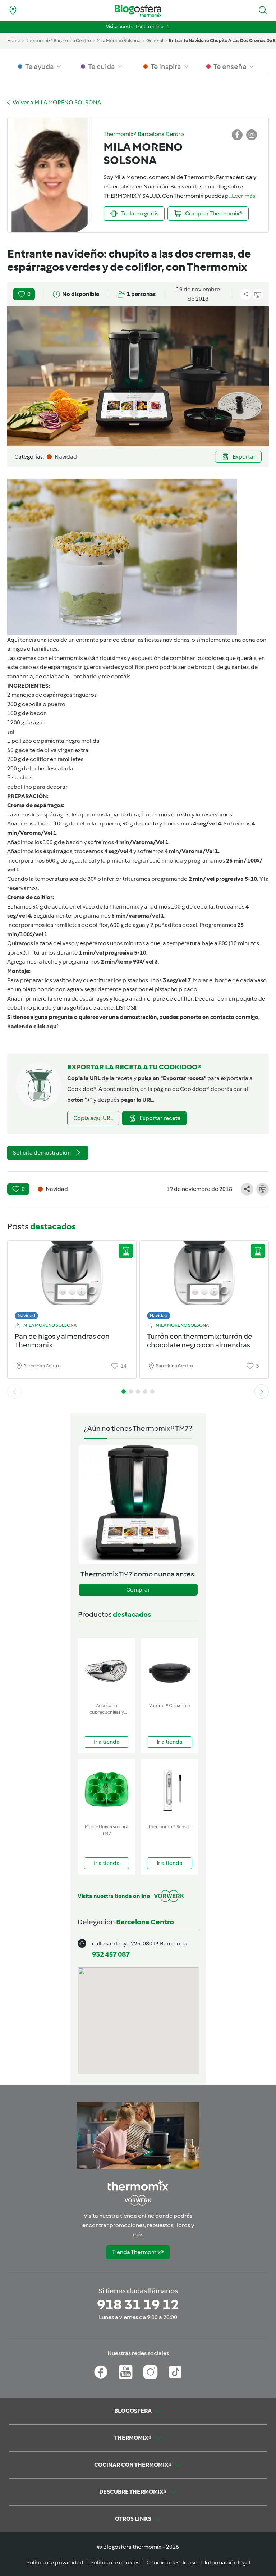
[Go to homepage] (138, 11)
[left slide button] (14, 1392)
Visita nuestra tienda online (135, 26)
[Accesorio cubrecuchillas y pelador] (107, 1669)
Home (14, 40)
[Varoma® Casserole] (169, 1669)
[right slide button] (262, 1392)
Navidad (26, 1316)
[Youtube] (126, 2372)
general (155, 40)
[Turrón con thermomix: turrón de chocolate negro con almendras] (204, 1278)
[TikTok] (175, 2372)
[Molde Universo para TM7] (107, 1790)
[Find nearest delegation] (13, 10)
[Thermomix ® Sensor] (169, 1790)
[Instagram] (150, 2372)
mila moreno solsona (119, 40)
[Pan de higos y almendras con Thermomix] (72, 1278)
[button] (263, 10)
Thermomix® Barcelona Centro (58, 40)
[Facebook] (101, 2372)
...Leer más (242, 196)
